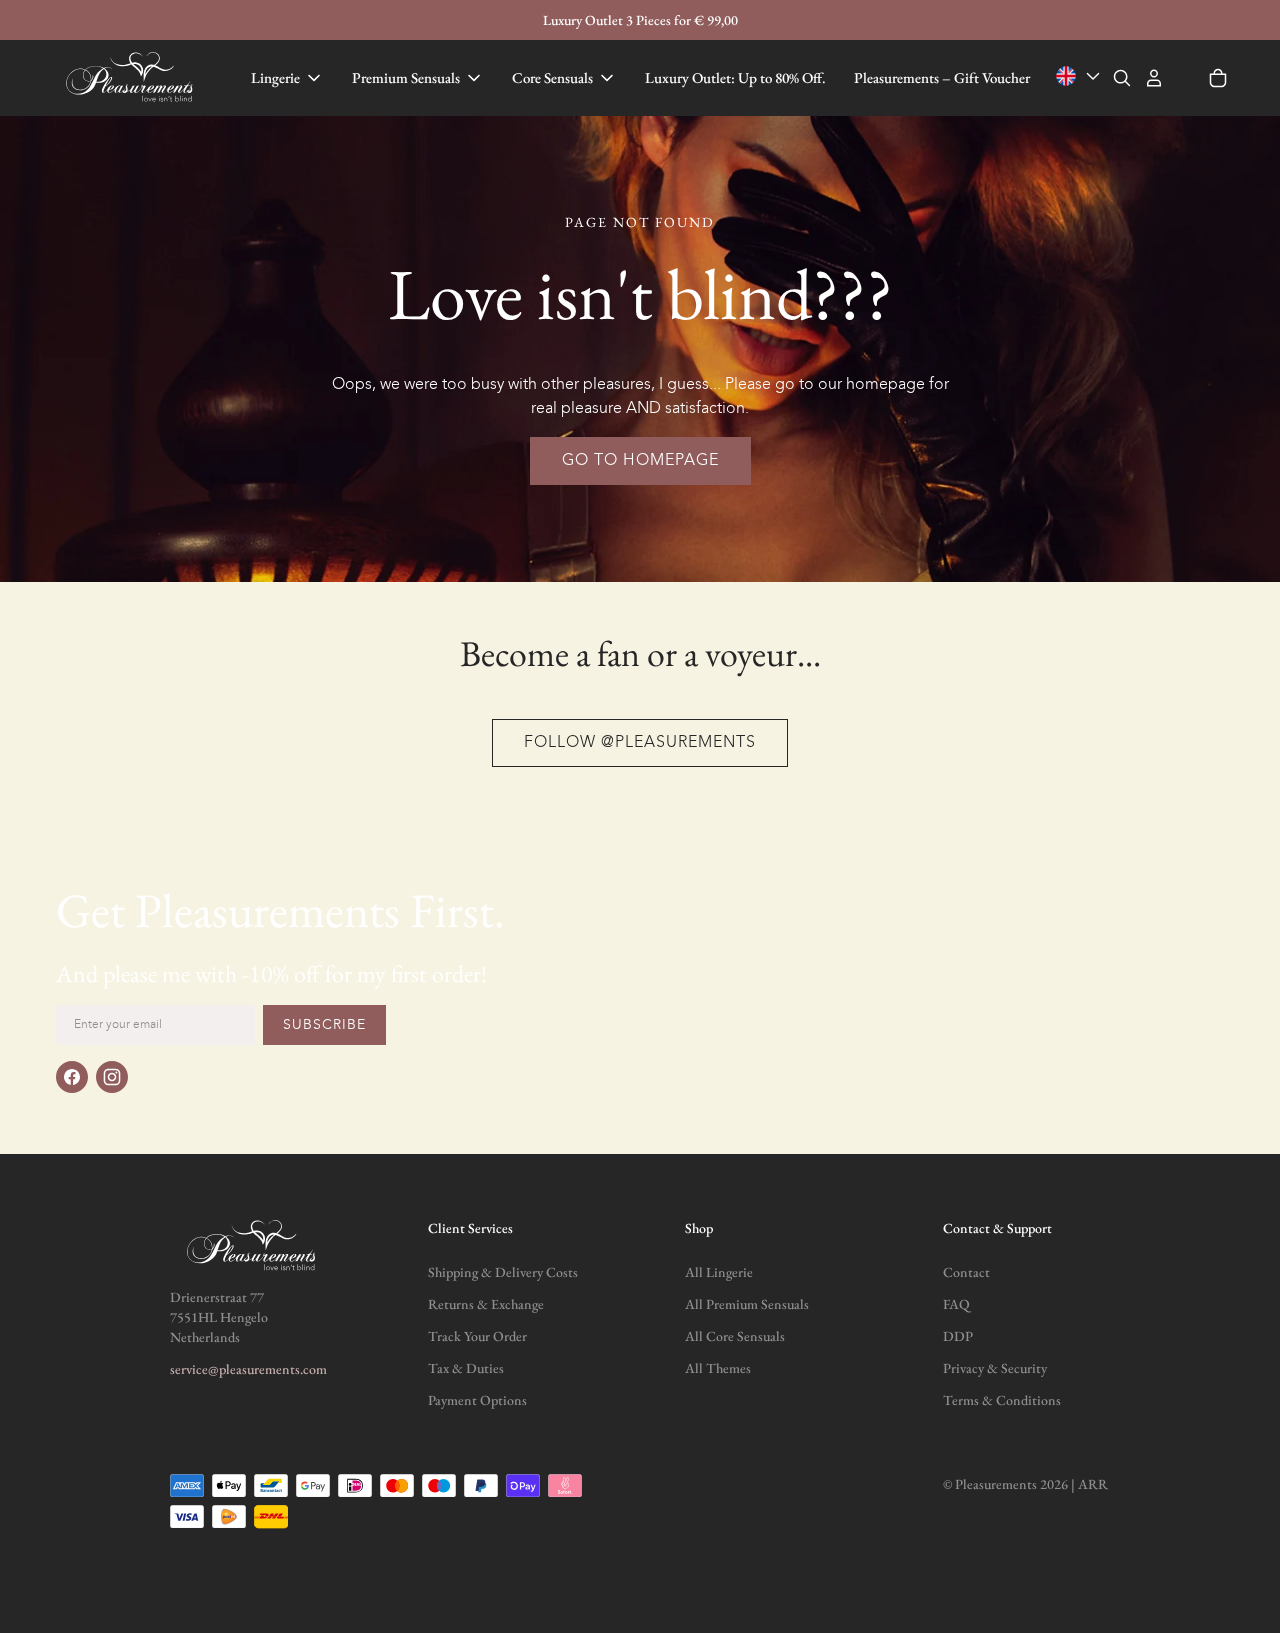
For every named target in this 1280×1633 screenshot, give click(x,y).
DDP (958, 1336)
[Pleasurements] (132, 78)
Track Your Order (477, 1336)
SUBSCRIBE (324, 1025)
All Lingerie (719, 1272)
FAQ (956, 1304)
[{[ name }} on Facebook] (72, 1077)
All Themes (718, 1368)
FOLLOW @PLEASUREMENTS (640, 743)
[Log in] (1154, 78)
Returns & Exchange (486, 1304)
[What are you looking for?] (1122, 78)
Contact (966, 1272)
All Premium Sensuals (747, 1304)
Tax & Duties (466, 1368)
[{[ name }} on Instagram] (112, 1077)
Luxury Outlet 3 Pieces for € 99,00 (640, 20)
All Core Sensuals (735, 1336)
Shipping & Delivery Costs (503, 1272)
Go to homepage (640, 461)
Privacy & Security (995, 1368)
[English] (1080, 76)
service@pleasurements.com (248, 1369)
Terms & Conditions (1002, 1400)
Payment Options (477, 1400)
